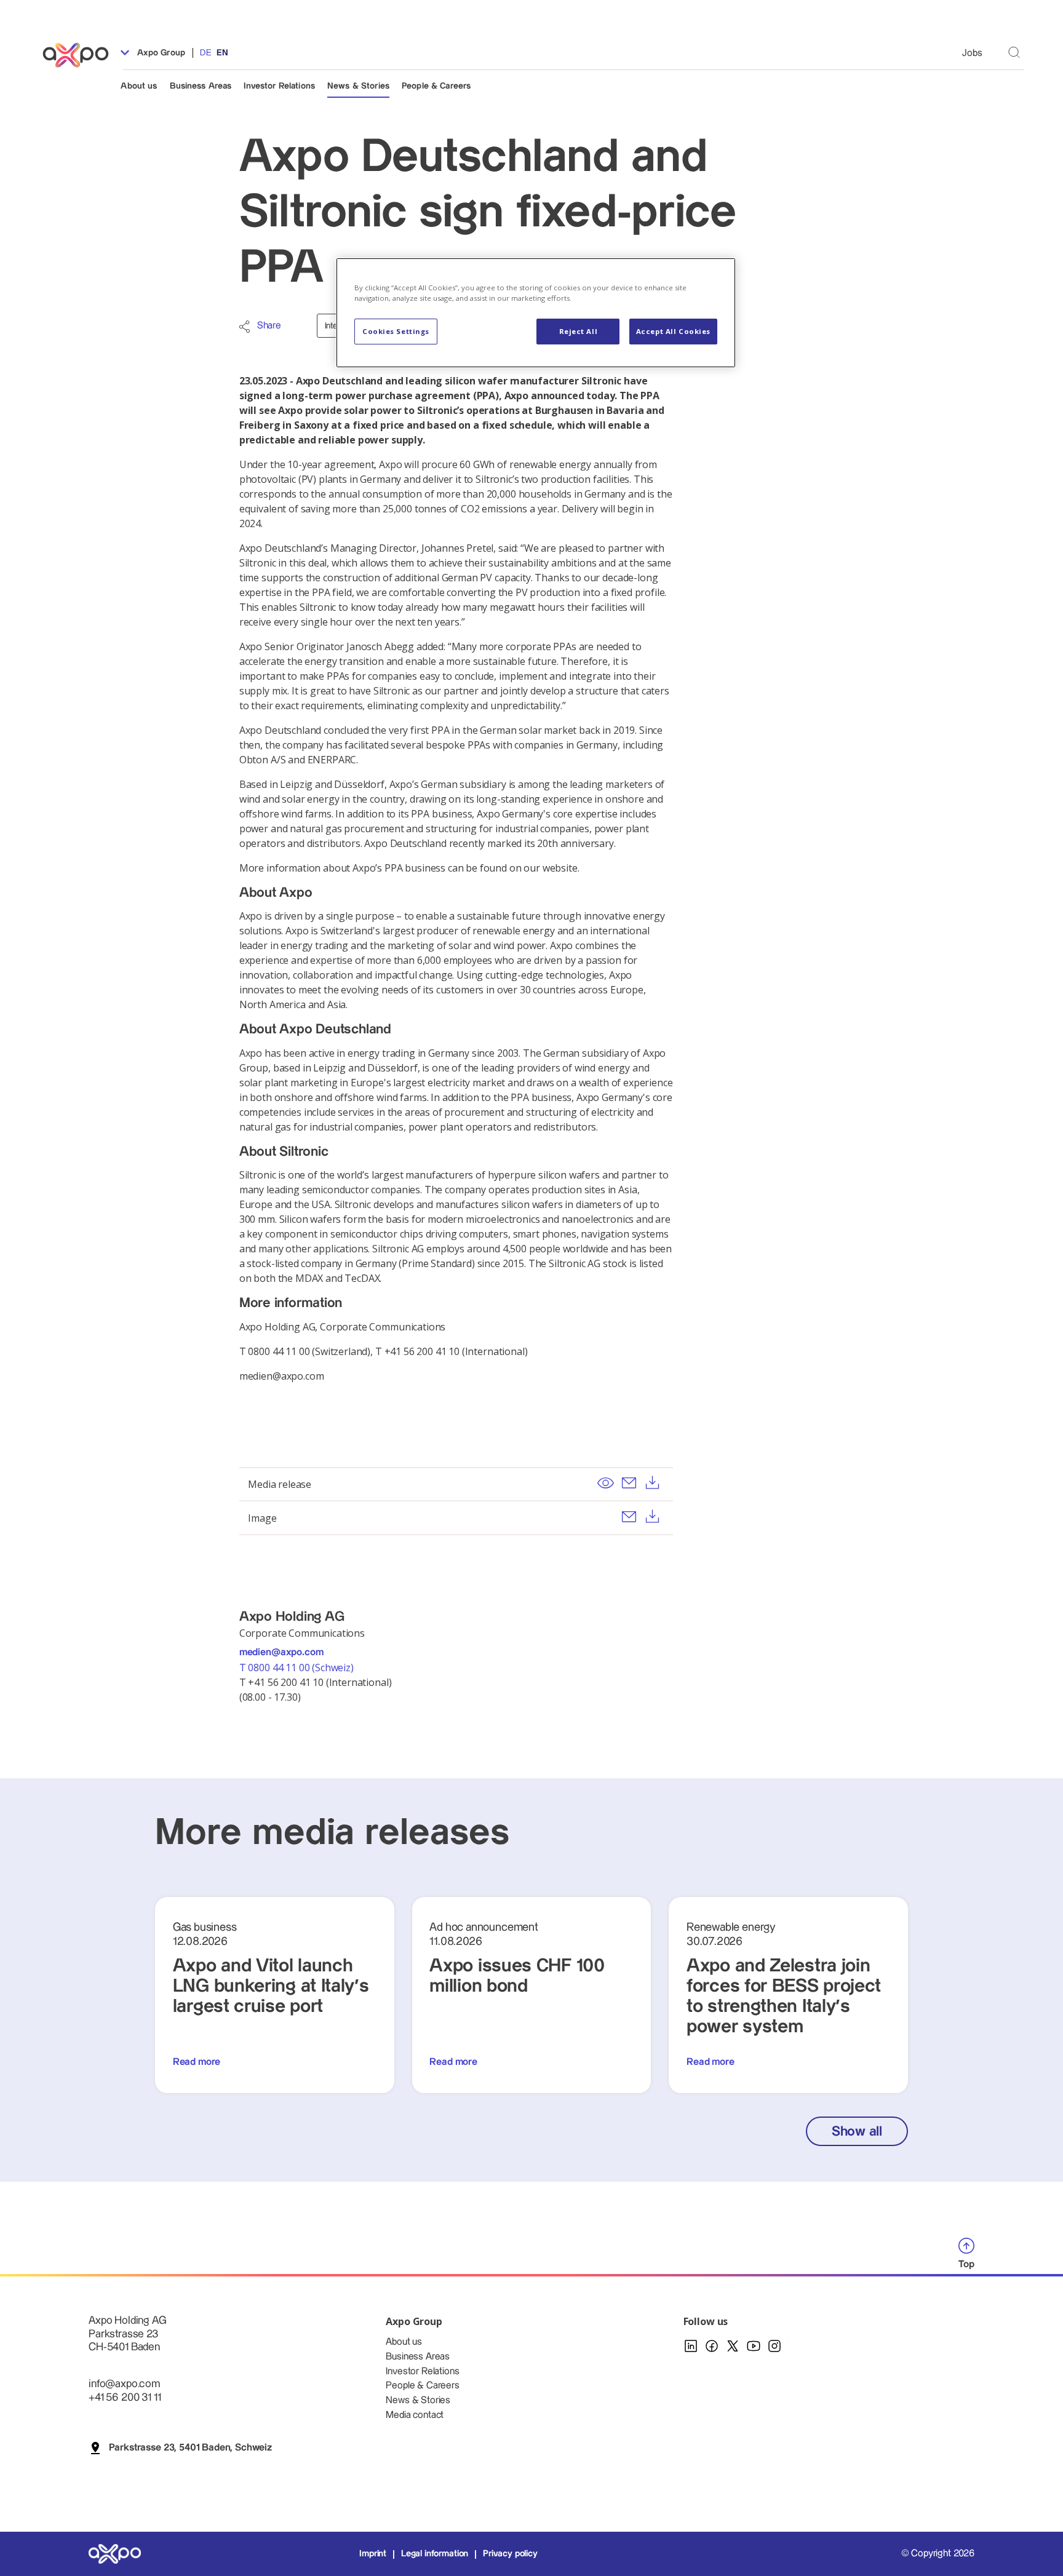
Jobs (972, 53)
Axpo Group (160, 53)
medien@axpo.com (281, 1652)
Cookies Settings (396, 331)
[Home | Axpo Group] (81, 55)
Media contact (415, 2415)
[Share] (245, 327)
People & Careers (436, 86)
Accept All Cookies (673, 331)
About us (139, 86)
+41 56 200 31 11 (125, 2397)
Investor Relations (279, 86)
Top (966, 2264)
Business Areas (201, 86)
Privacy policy (510, 2554)
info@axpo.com (124, 2384)
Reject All (579, 331)
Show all (857, 2132)
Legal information (435, 2554)
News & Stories (358, 86)
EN (222, 53)
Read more (197, 2062)
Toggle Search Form (1014, 53)
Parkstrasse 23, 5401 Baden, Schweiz (190, 2448)
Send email (629, 1482)
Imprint (373, 2554)
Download (653, 1482)
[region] (536, 313)
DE (205, 53)
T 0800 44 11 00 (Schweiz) (298, 1668)
